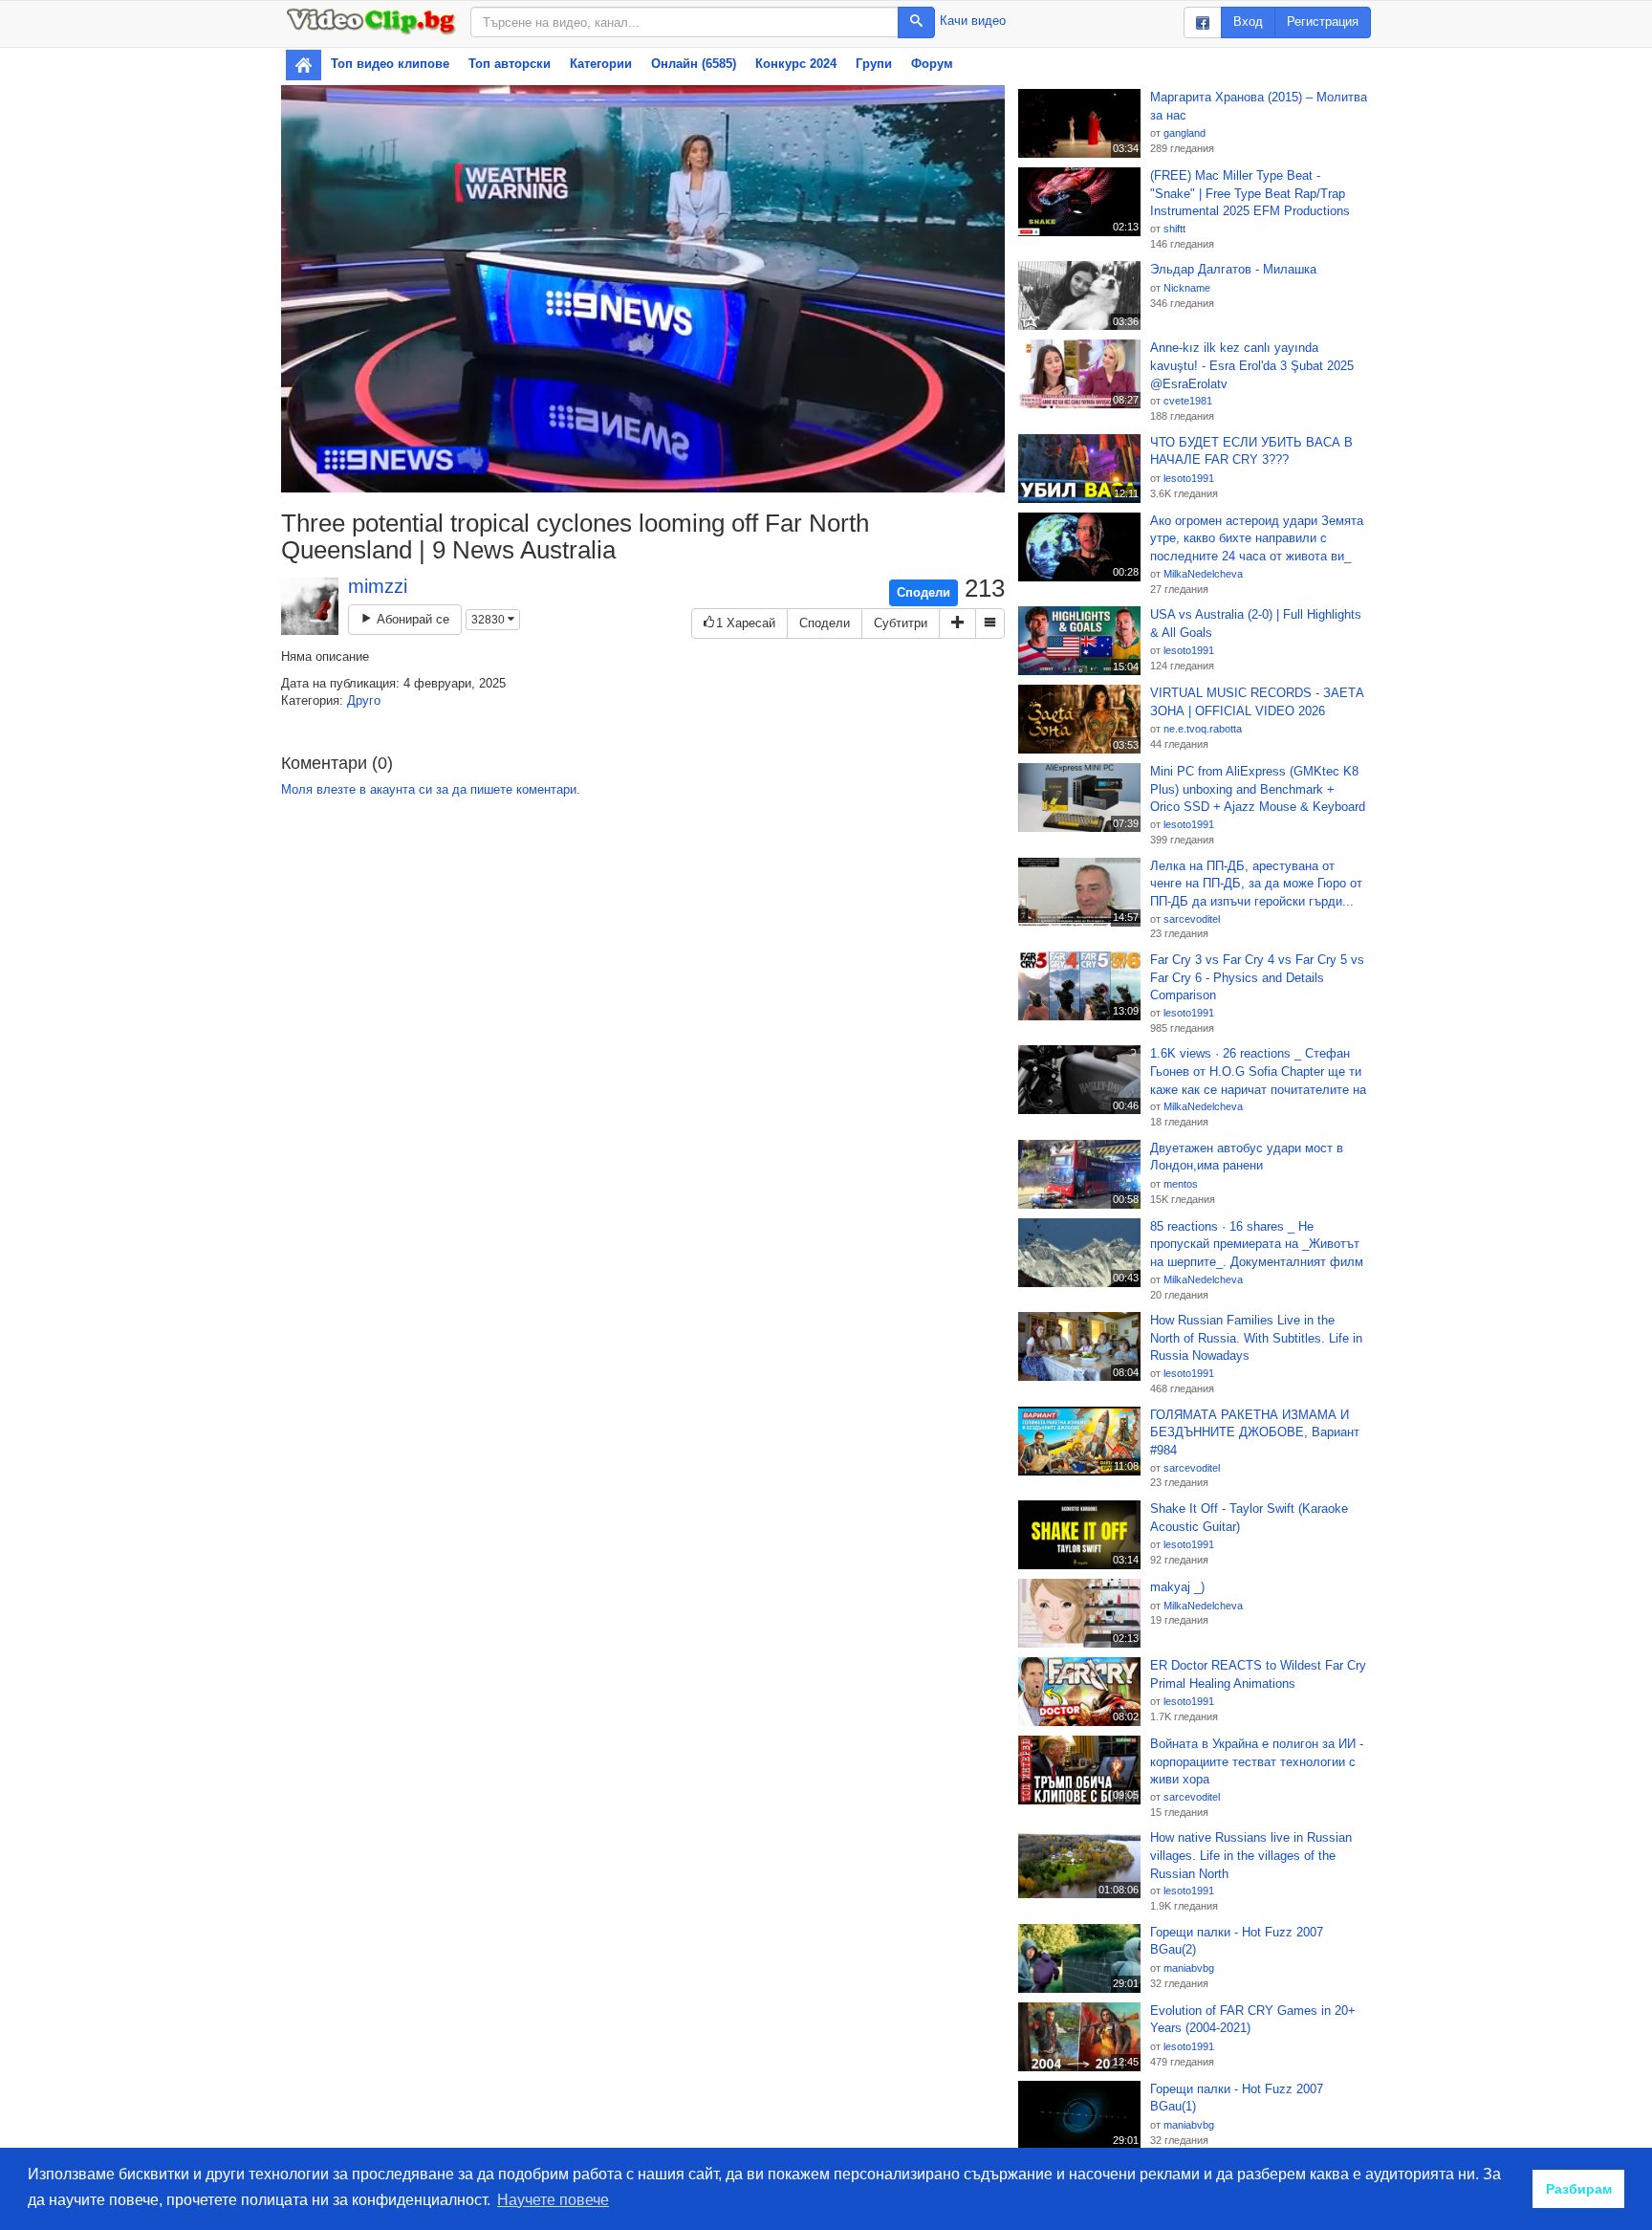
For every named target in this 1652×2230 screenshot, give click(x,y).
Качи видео (973, 21)
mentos (1181, 1184)
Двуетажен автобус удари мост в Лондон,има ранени (1247, 1157)
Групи (874, 64)
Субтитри (901, 623)
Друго (364, 700)
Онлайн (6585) (694, 64)
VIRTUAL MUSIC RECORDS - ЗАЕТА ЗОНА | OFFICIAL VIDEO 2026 (1257, 702)
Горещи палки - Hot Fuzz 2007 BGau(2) (1237, 1941)
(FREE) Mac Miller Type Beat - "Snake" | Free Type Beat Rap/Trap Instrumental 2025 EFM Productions (1250, 193)
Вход (1248, 22)
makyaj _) (1177, 1587)
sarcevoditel (1192, 919)
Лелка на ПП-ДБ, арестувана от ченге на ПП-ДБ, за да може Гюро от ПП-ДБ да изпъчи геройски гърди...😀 (1256, 885)
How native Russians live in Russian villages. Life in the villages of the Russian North (1251, 1855)
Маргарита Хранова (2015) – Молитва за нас (1259, 106)
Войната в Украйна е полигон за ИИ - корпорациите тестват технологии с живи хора (1257, 1761)
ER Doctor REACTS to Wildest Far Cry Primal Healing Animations (1258, 1674)
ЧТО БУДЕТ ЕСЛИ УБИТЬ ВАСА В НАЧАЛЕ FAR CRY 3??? (1251, 451)
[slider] (622, 478)
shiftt (1174, 229)
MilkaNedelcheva (1203, 574)
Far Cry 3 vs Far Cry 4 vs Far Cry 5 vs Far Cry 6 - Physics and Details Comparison (1257, 977)
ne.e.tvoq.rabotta (1203, 729)
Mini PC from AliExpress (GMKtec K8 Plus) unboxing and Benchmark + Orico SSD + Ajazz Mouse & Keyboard (1258, 789)
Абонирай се (411, 619)
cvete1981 (1188, 401)
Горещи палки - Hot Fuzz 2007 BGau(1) (1237, 2098)
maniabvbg (1189, 1968)
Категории (601, 64)
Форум (932, 64)
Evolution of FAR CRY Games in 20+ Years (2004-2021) (1253, 2020)
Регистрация (1323, 22)
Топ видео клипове (390, 64)
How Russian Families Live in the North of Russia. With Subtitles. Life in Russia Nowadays (1256, 1338)
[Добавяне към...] (957, 624)
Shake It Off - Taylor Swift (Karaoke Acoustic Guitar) (1249, 1518)
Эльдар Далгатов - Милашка (1233, 269)
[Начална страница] (304, 65)
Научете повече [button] (553, 2200)
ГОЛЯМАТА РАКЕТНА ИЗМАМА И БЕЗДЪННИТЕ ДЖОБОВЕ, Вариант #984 (1255, 1432)
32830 (489, 620)
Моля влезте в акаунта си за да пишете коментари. (431, 789)
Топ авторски (510, 64)
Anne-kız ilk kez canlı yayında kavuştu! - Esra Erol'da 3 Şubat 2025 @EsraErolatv (1252, 365)
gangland (1185, 133)
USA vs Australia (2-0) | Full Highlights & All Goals (1256, 623)
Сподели (924, 592)
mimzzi (378, 586)
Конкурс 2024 (796, 64)
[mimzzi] (310, 606)
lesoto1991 (1189, 478)
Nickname (1187, 288)
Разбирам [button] (1579, 2189)
